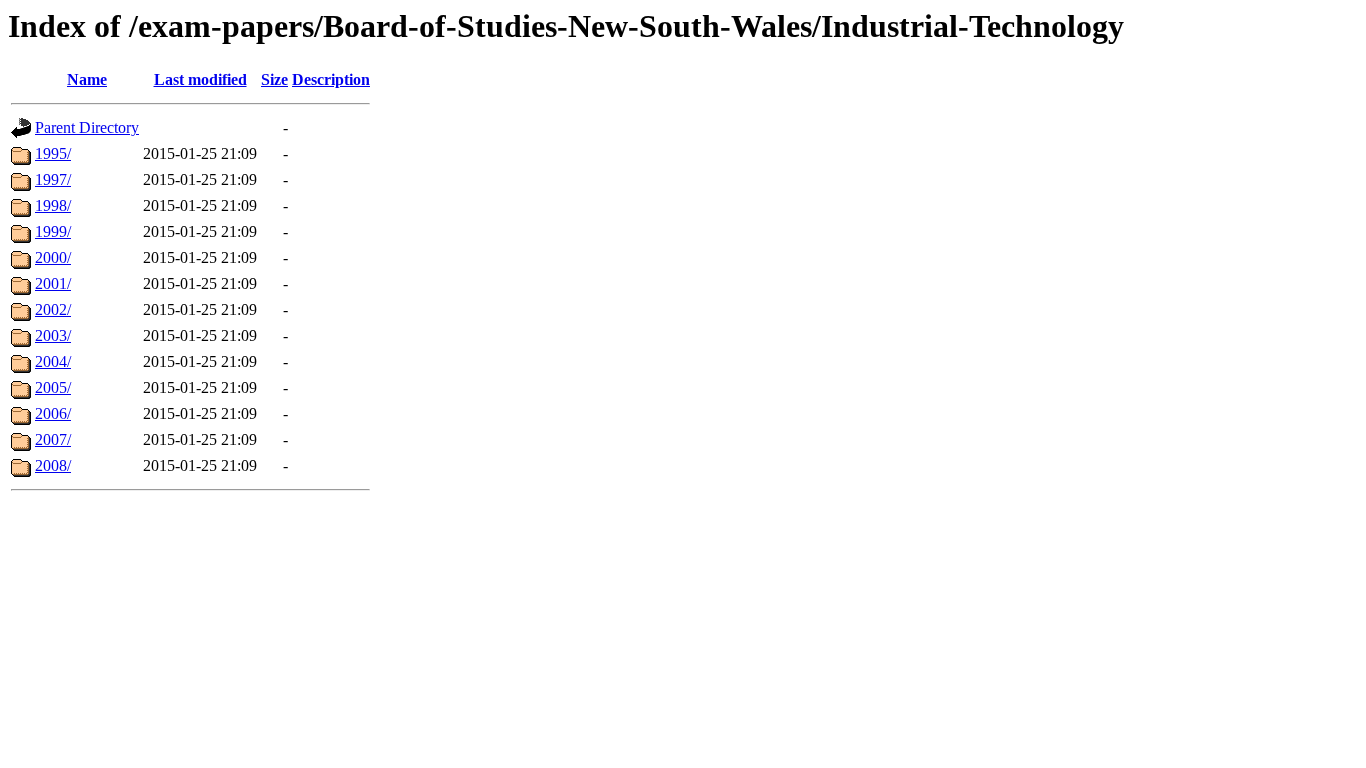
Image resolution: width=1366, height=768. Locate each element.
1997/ (53, 179)
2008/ (53, 465)
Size (274, 79)
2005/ (53, 387)
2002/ (53, 309)
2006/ (53, 413)
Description (331, 79)
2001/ (53, 283)
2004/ (53, 361)
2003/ (53, 335)
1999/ (53, 231)
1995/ (53, 153)
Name (87, 79)
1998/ (53, 205)
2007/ (53, 439)
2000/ (53, 257)
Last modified (200, 79)
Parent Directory (87, 127)
